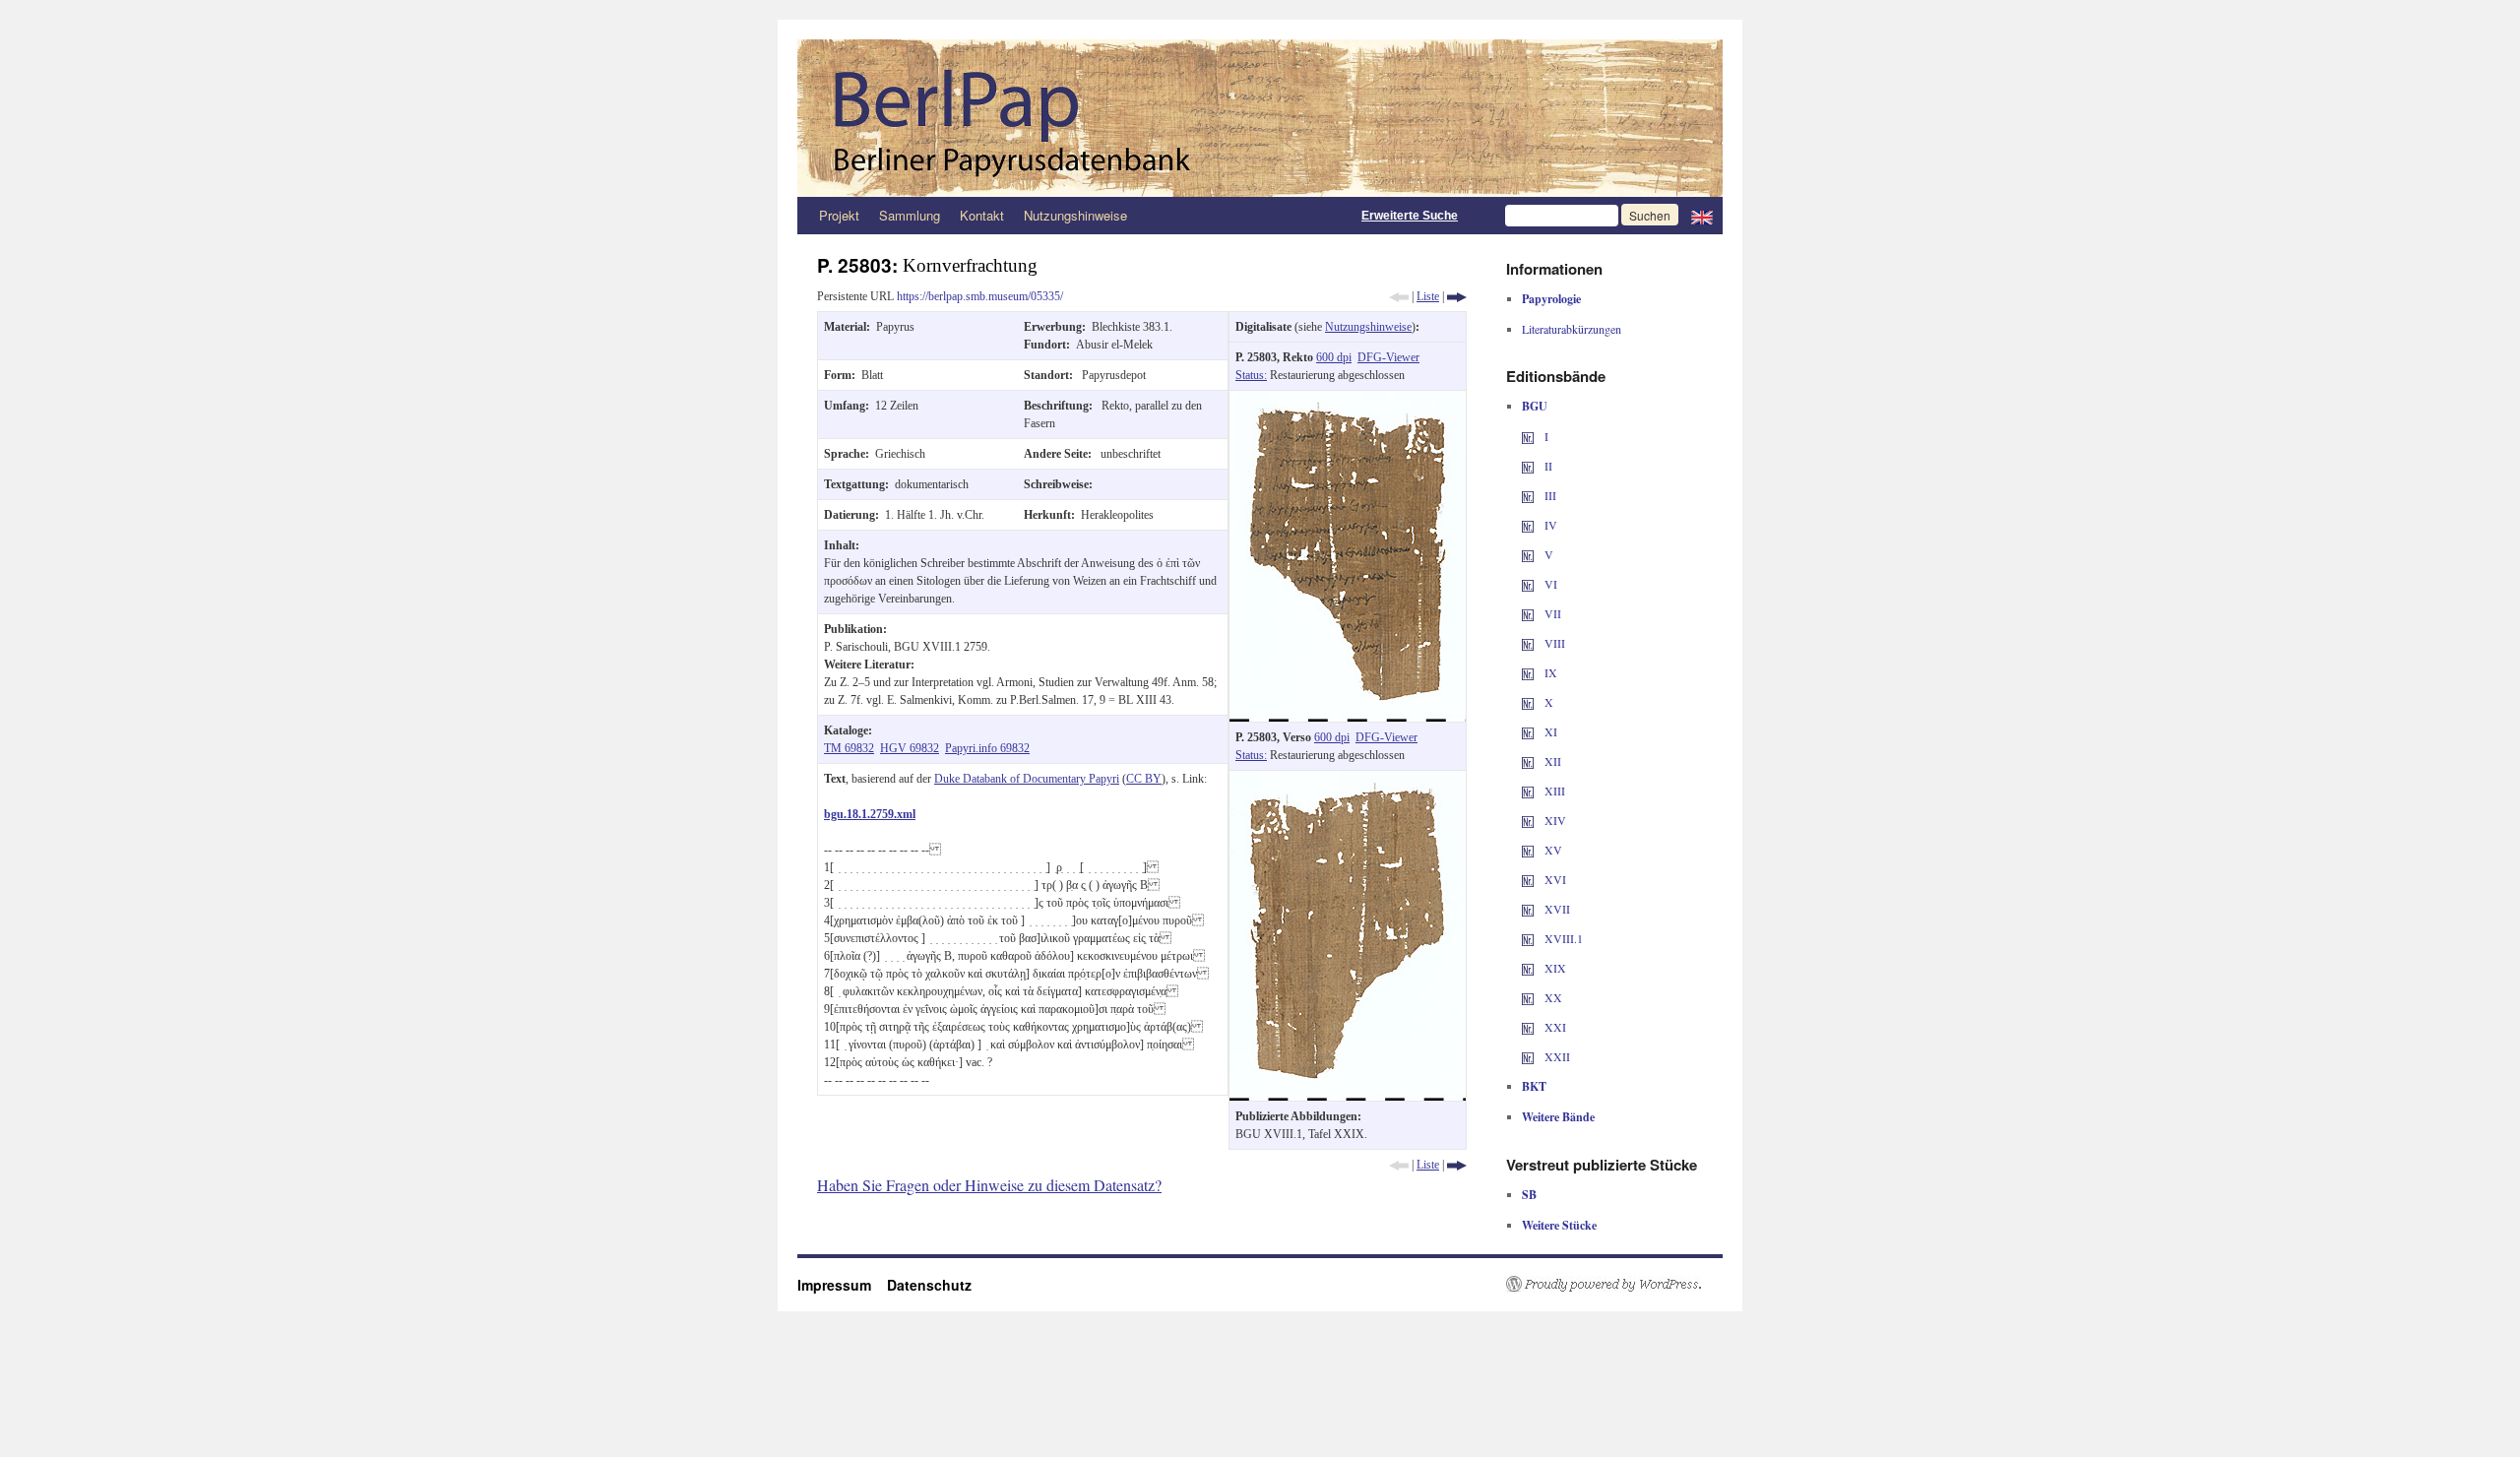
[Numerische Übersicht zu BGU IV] (1528, 525)
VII (1551, 613)
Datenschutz (929, 1285)
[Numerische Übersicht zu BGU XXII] (1528, 1056)
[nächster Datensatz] (1457, 296)
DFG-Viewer (1388, 357)
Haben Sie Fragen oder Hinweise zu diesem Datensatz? (989, 1185)
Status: (1251, 375)
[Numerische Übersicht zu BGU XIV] (1528, 820)
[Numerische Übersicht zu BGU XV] (1528, 850)
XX (1552, 997)
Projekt (839, 215)
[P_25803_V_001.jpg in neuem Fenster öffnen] (1348, 780)
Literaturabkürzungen (1572, 329)
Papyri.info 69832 (987, 748)
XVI (1554, 879)
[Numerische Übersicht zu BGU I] (1528, 436)
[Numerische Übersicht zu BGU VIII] (1528, 643)
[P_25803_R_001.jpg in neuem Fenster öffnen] (1348, 400)
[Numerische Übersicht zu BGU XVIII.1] (1528, 938)
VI (1549, 584)
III (1549, 495)
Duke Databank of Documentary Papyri (1027, 779)
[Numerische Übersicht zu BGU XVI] (1528, 879)
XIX (1554, 968)
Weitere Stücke (1559, 1225)
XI (1549, 731)
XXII (1556, 1056)
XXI (1554, 1027)
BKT (1534, 1086)
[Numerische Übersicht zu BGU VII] (1528, 613)
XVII (1556, 909)
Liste (1428, 296)
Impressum (842, 1285)
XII (1551, 761)
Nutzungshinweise (1075, 215)
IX (1549, 672)
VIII (1553, 643)
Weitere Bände (1558, 1117)
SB (1529, 1195)
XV (1552, 850)
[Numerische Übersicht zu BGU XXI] (1528, 1027)
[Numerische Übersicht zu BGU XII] (1528, 761)
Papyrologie (1551, 299)
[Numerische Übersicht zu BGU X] (1528, 702)
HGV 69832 (910, 748)
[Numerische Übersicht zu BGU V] (1528, 554)
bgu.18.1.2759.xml (870, 814)
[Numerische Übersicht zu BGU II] (1528, 466)
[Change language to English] (1702, 216)
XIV (1554, 820)
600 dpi (1334, 357)
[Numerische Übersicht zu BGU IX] (1528, 672)
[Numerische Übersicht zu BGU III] (1528, 495)
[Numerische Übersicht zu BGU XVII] (1528, 909)
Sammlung (910, 215)
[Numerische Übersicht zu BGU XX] (1528, 997)
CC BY (1144, 779)
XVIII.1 (1562, 938)
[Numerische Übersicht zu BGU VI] (1528, 584)
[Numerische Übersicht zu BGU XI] (1528, 731)
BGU (1535, 406)
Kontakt (982, 215)
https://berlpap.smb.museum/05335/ (980, 296)
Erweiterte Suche (1410, 216)
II (1547, 466)
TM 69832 (849, 748)
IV (1549, 525)
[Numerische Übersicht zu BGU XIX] (1528, 968)
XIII (1553, 791)
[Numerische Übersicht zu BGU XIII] (1528, 791)
